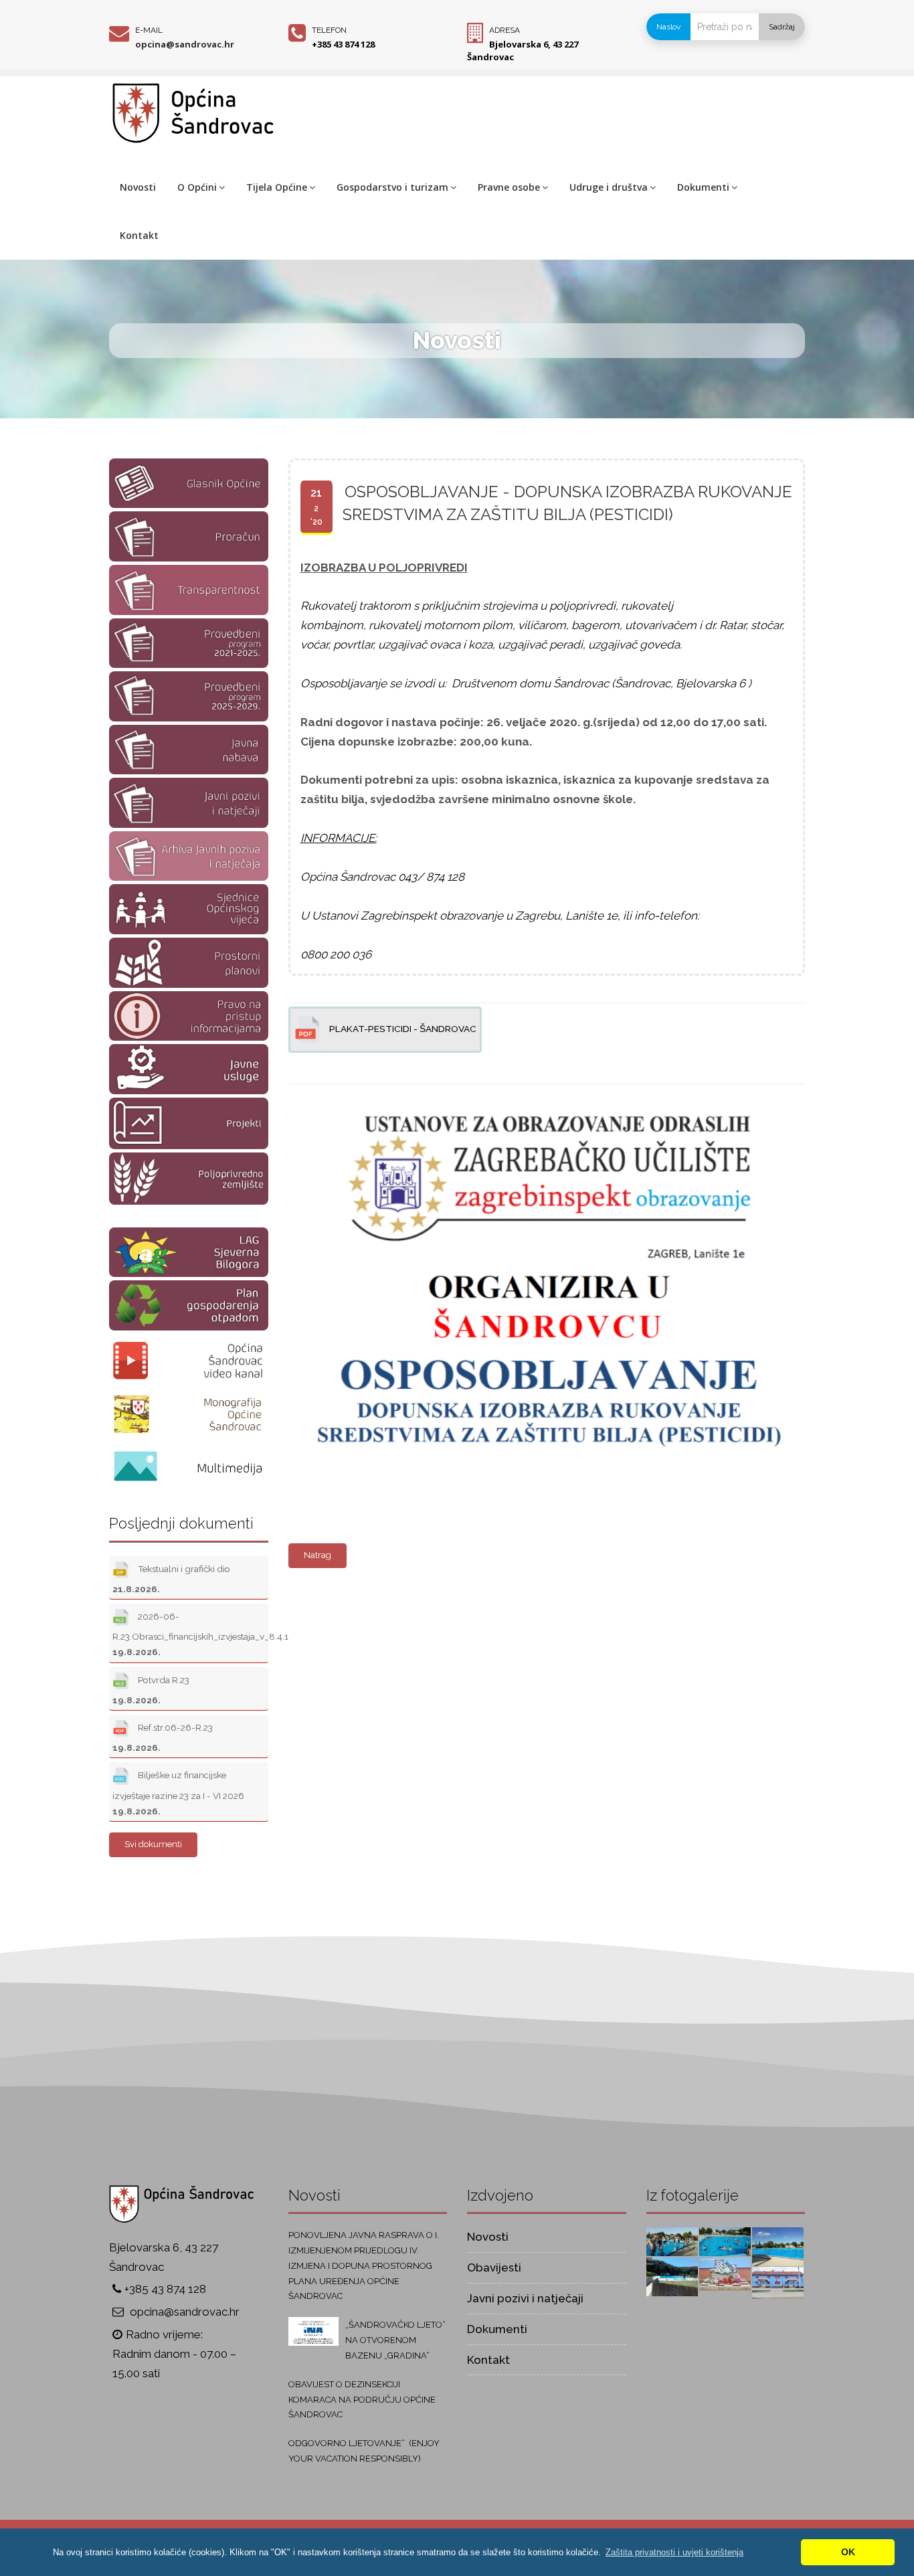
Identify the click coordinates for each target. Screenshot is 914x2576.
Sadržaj (782, 27)
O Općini (197, 187)
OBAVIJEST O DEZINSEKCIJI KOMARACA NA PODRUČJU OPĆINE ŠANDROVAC (362, 2400)
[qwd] (543, 1092)
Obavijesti (494, 2267)
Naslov (668, 27)
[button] (674, 2552)
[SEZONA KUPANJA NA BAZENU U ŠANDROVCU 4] (672, 2241)
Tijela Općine (277, 187)
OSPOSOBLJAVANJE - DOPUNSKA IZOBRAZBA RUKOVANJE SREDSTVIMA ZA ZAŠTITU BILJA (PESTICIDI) (567, 503)
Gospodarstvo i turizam (392, 187)
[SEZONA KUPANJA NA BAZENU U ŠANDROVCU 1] (672, 2276)
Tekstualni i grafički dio (171, 1579)
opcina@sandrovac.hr (185, 44)
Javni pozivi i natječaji (525, 2298)
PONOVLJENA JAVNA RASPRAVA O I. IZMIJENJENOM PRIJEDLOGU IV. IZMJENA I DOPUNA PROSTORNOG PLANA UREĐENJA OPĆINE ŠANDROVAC (364, 2265)
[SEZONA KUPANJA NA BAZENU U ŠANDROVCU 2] (778, 2245)
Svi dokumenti (153, 1844)
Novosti (138, 187)
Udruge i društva (609, 187)
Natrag (317, 1555)
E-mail (149, 30)
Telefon (329, 30)
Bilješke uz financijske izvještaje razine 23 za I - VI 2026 (178, 1793)
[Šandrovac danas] (725, 2273)
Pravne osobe (509, 187)
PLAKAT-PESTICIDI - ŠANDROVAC (402, 1029)
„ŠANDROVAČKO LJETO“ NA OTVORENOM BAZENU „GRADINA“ (395, 2340)
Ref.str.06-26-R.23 (163, 1737)
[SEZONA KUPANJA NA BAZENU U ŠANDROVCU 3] (725, 2241)
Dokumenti (703, 187)
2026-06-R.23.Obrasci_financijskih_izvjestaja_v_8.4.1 (190, 1634)
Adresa (505, 30)
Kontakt (139, 235)
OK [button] (848, 2552)
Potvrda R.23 (151, 1690)
